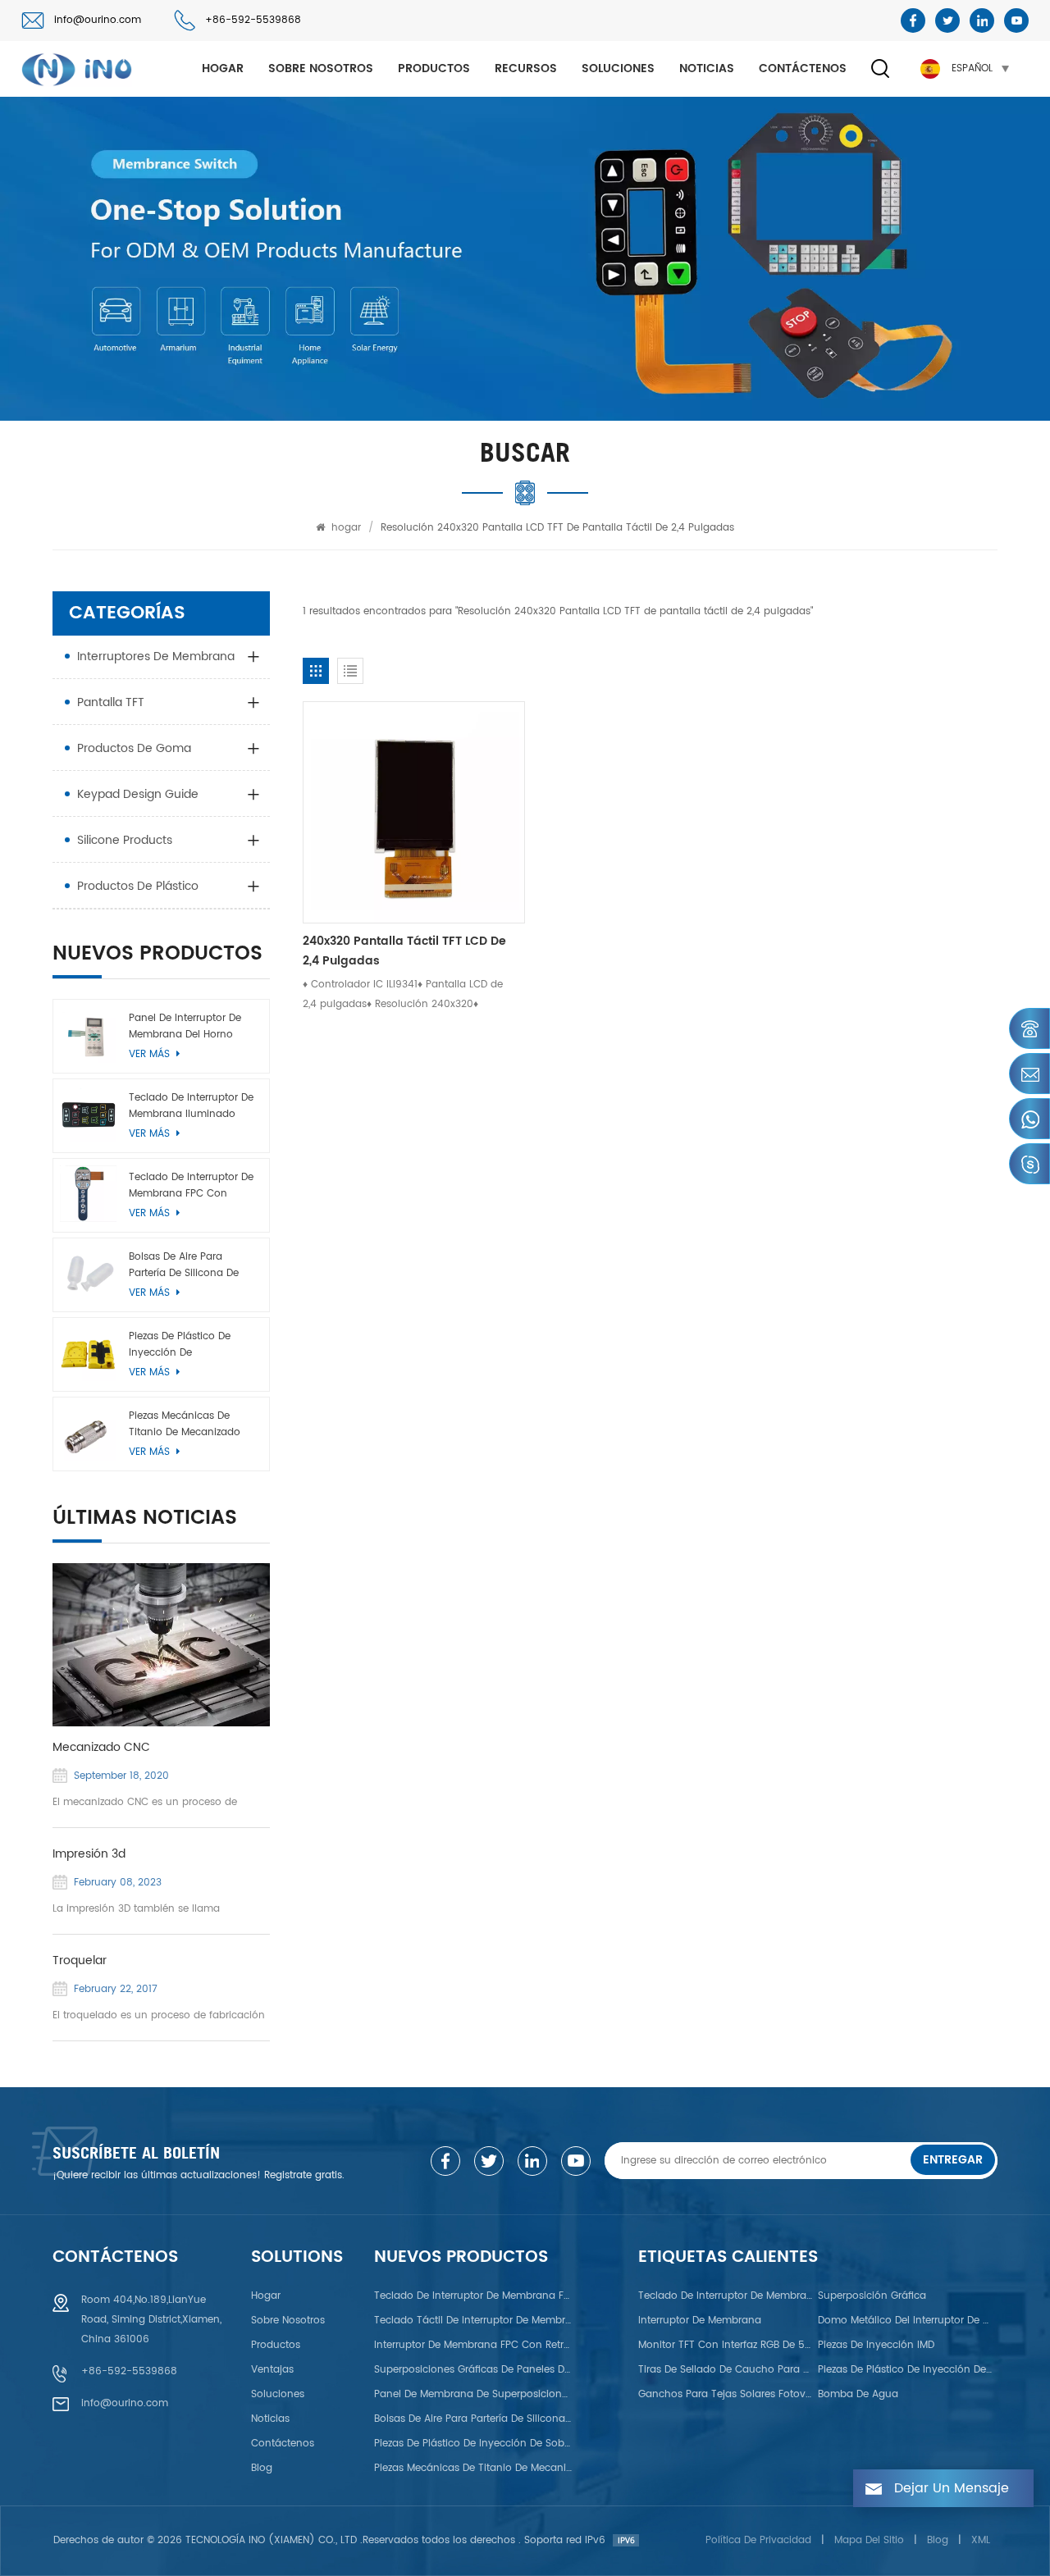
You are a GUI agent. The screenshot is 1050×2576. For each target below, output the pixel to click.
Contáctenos (803, 68)
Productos (434, 68)
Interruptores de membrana (156, 657)
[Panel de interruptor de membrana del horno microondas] (88, 1035)
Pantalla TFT (111, 702)
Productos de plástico (138, 886)
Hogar (266, 2296)
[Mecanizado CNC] (161, 1645)
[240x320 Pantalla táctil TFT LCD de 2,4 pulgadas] (414, 812)
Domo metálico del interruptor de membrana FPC (906, 2321)
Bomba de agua (858, 2394)
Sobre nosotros (321, 68)
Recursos (526, 68)
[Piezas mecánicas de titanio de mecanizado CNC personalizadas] (88, 1432)
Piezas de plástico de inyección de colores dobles (906, 2370)
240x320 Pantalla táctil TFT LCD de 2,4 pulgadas (404, 951)
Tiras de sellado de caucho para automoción (726, 2370)
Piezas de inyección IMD (876, 2345)
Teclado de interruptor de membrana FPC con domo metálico (191, 1186)
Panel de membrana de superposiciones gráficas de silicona (473, 2394)
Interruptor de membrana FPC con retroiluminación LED (473, 2345)
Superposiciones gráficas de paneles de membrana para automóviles (473, 2370)
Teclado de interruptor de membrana (726, 2296)
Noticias (707, 68)
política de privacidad (758, 2540)
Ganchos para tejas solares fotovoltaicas (726, 2394)
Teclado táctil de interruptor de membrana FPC (473, 2321)
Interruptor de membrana (700, 2321)
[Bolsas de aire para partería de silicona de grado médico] (88, 1273)
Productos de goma (134, 748)
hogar (223, 68)
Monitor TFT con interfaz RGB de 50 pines (726, 2345)
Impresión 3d (89, 1854)
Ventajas (272, 2370)
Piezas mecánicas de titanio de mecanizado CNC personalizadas (185, 1425)
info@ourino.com (98, 20)
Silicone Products (125, 840)
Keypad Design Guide (138, 794)
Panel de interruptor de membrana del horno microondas (185, 1027)
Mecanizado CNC (101, 1748)
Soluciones (618, 68)
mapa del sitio (869, 2540)
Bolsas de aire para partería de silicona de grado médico (184, 1265)
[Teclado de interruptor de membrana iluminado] (88, 1114)
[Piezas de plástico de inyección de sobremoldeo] (88, 1353)
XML (981, 2540)
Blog (262, 2468)
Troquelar (80, 1961)
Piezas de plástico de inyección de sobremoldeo (180, 1345)
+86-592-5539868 (253, 20)
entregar (953, 2160)
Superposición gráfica (872, 2296)
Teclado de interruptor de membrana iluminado (191, 1106)
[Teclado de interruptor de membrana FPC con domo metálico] (88, 1194)
